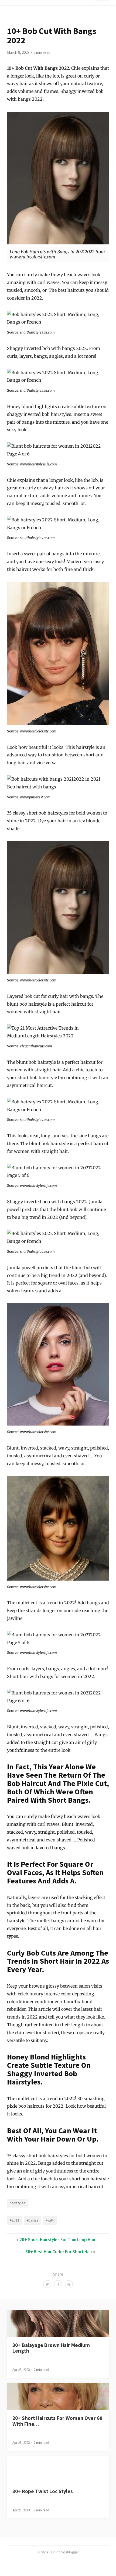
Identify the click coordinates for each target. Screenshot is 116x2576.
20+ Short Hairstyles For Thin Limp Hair (57, 2240)
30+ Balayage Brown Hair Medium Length (51, 2348)
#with (50, 2220)
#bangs (32, 2220)
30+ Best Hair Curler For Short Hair (59, 2252)
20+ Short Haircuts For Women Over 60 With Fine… (57, 2421)
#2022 (14, 2220)
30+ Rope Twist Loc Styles (43, 2491)
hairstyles (18, 2203)
